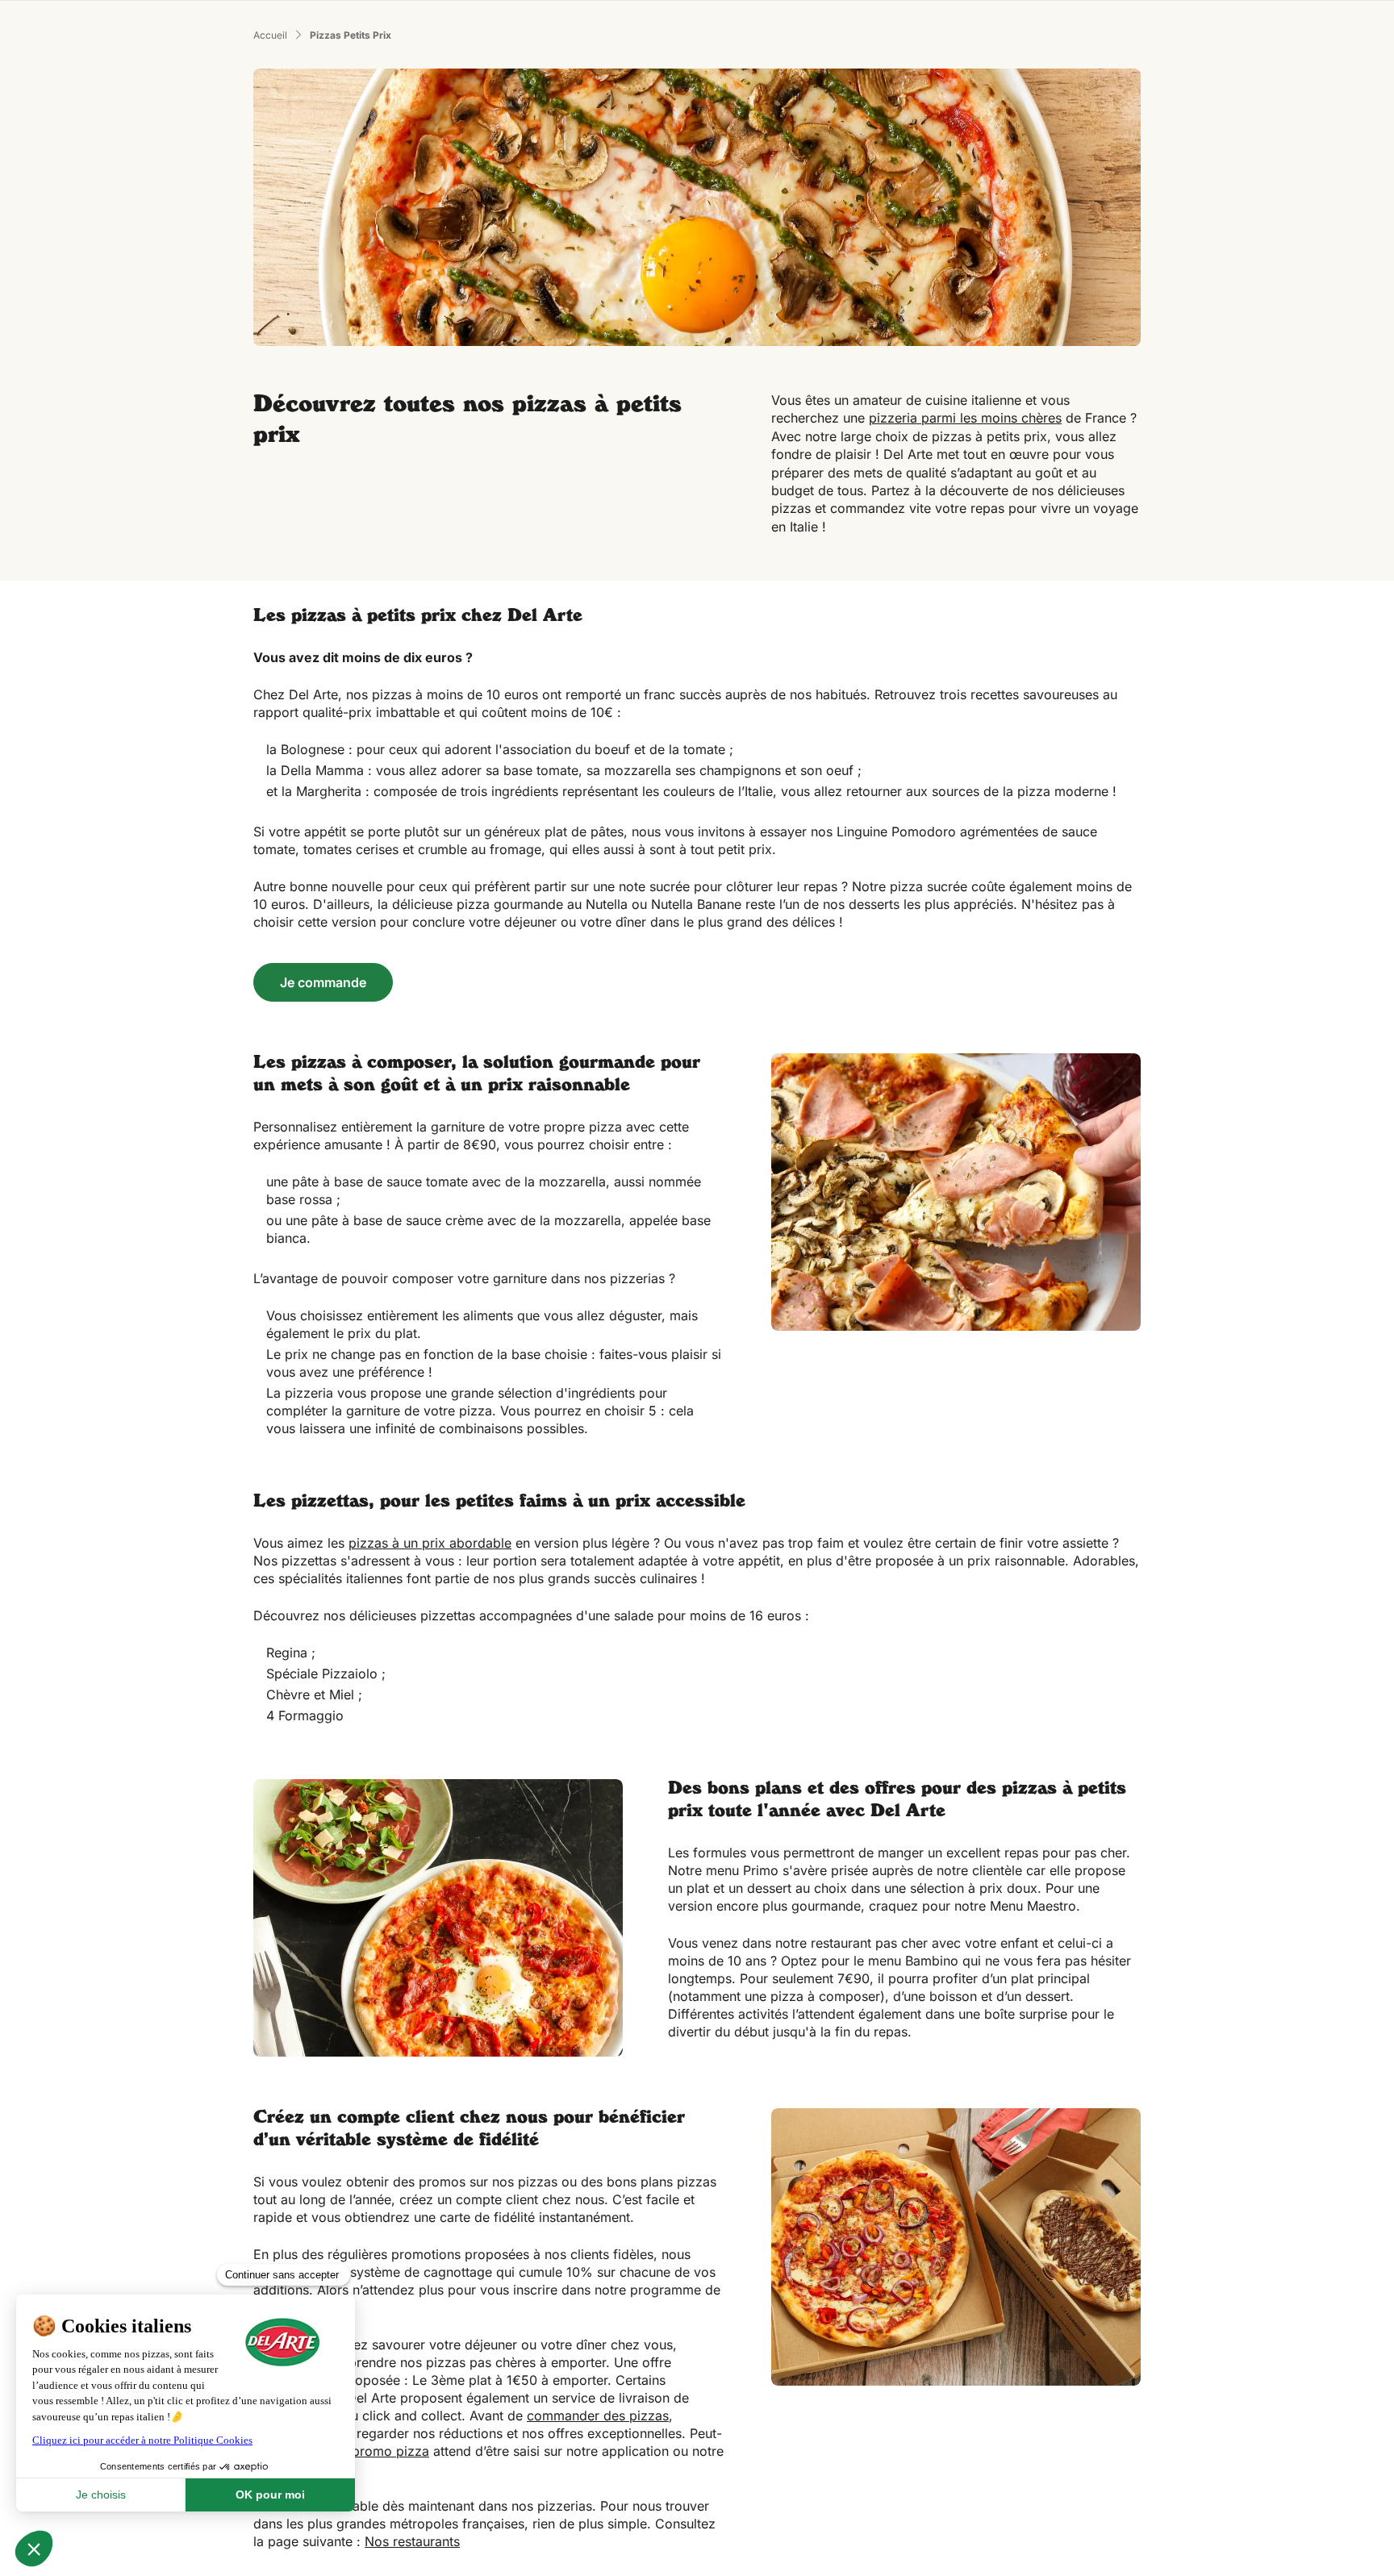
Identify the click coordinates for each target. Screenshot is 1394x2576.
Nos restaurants (412, 2541)
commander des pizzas (598, 2416)
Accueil (270, 35)
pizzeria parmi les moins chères (965, 418)
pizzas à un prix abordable (430, 1543)
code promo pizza (373, 2451)
